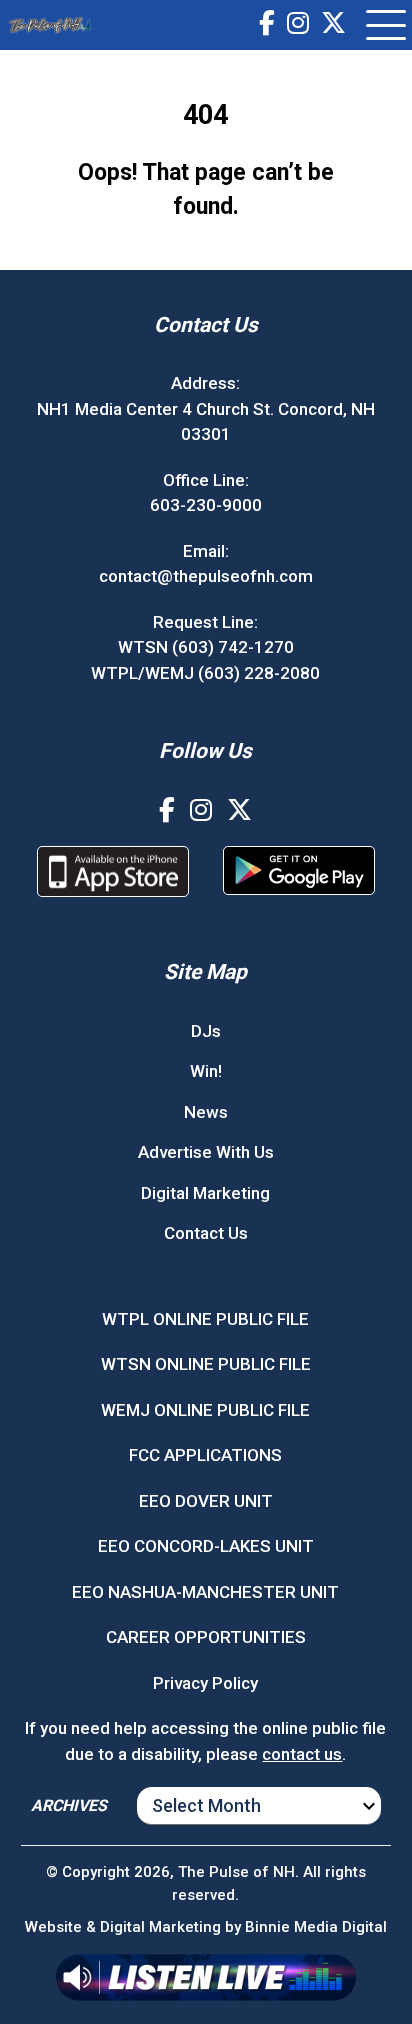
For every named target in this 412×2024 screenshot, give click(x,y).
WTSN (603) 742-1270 (206, 647)
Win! (206, 1071)
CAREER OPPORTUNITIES (206, 1637)
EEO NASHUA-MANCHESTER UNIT (205, 1592)
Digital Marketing (205, 1193)
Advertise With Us (206, 1152)
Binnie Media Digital (316, 1927)
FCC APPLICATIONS (205, 1455)
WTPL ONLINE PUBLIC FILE (205, 1319)
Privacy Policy (205, 1683)
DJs (206, 1031)
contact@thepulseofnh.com (206, 576)
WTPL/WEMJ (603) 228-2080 (205, 673)
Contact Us (206, 1233)
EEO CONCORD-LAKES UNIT (206, 1546)
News (206, 1112)
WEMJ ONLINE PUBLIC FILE (205, 1410)
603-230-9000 (206, 505)
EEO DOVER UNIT (206, 1501)
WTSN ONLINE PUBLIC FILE (206, 1364)
